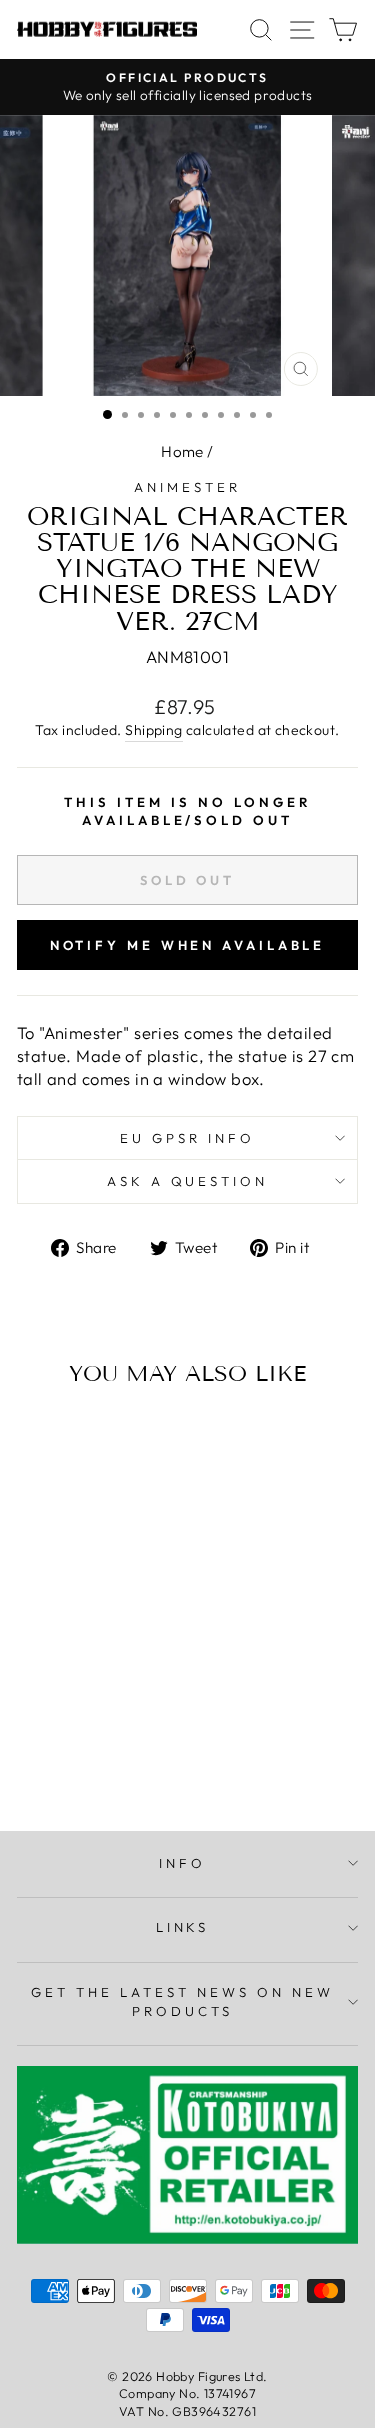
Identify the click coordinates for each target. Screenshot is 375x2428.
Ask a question (188, 1181)
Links (183, 1927)
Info (182, 1863)
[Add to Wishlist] (41, 1440)
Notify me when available (188, 945)
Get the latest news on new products (182, 2001)
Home (182, 451)
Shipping (153, 730)
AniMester (187, 487)
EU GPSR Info (187, 1138)
